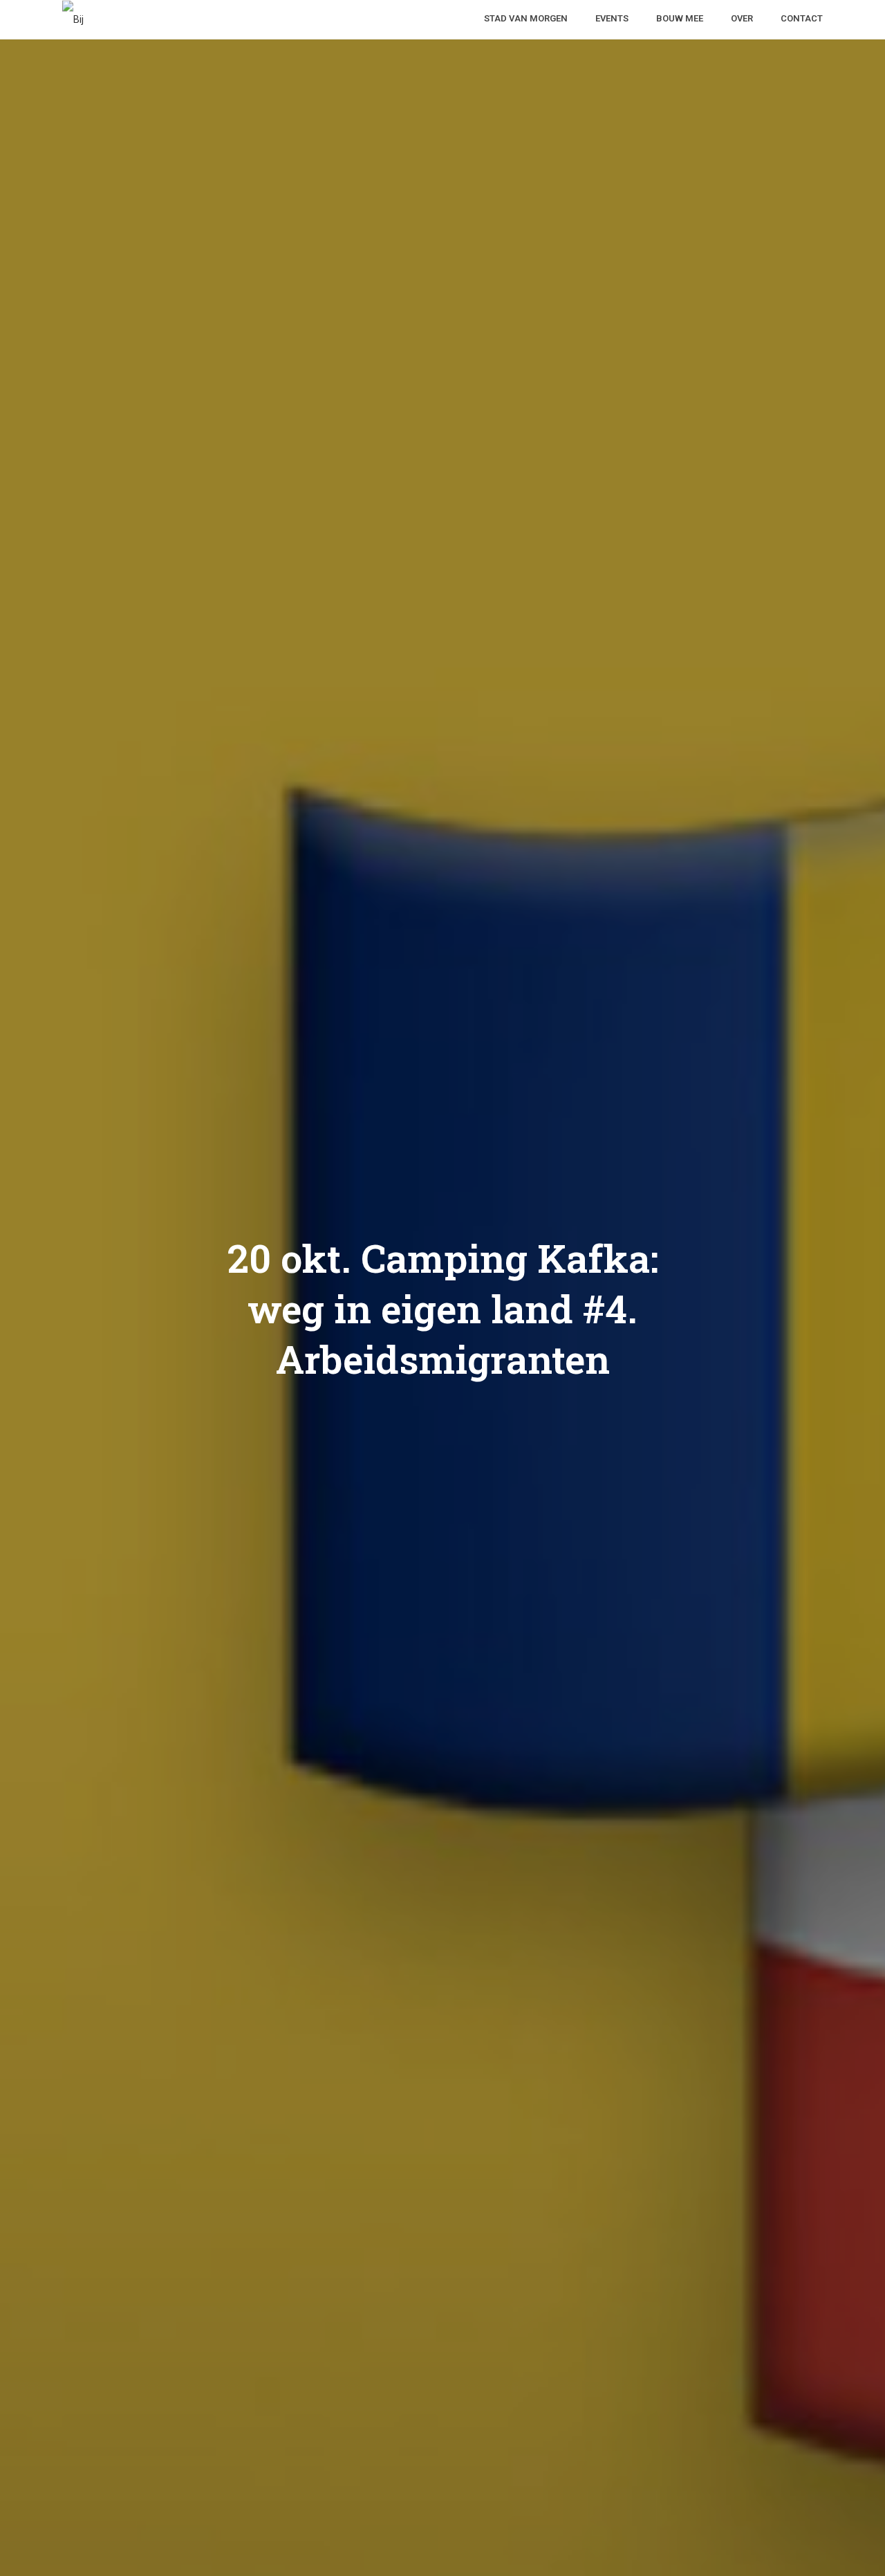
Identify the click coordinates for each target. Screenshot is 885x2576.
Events (612, 18)
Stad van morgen (526, 18)
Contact (802, 18)
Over (742, 18)
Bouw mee (680, 18)
